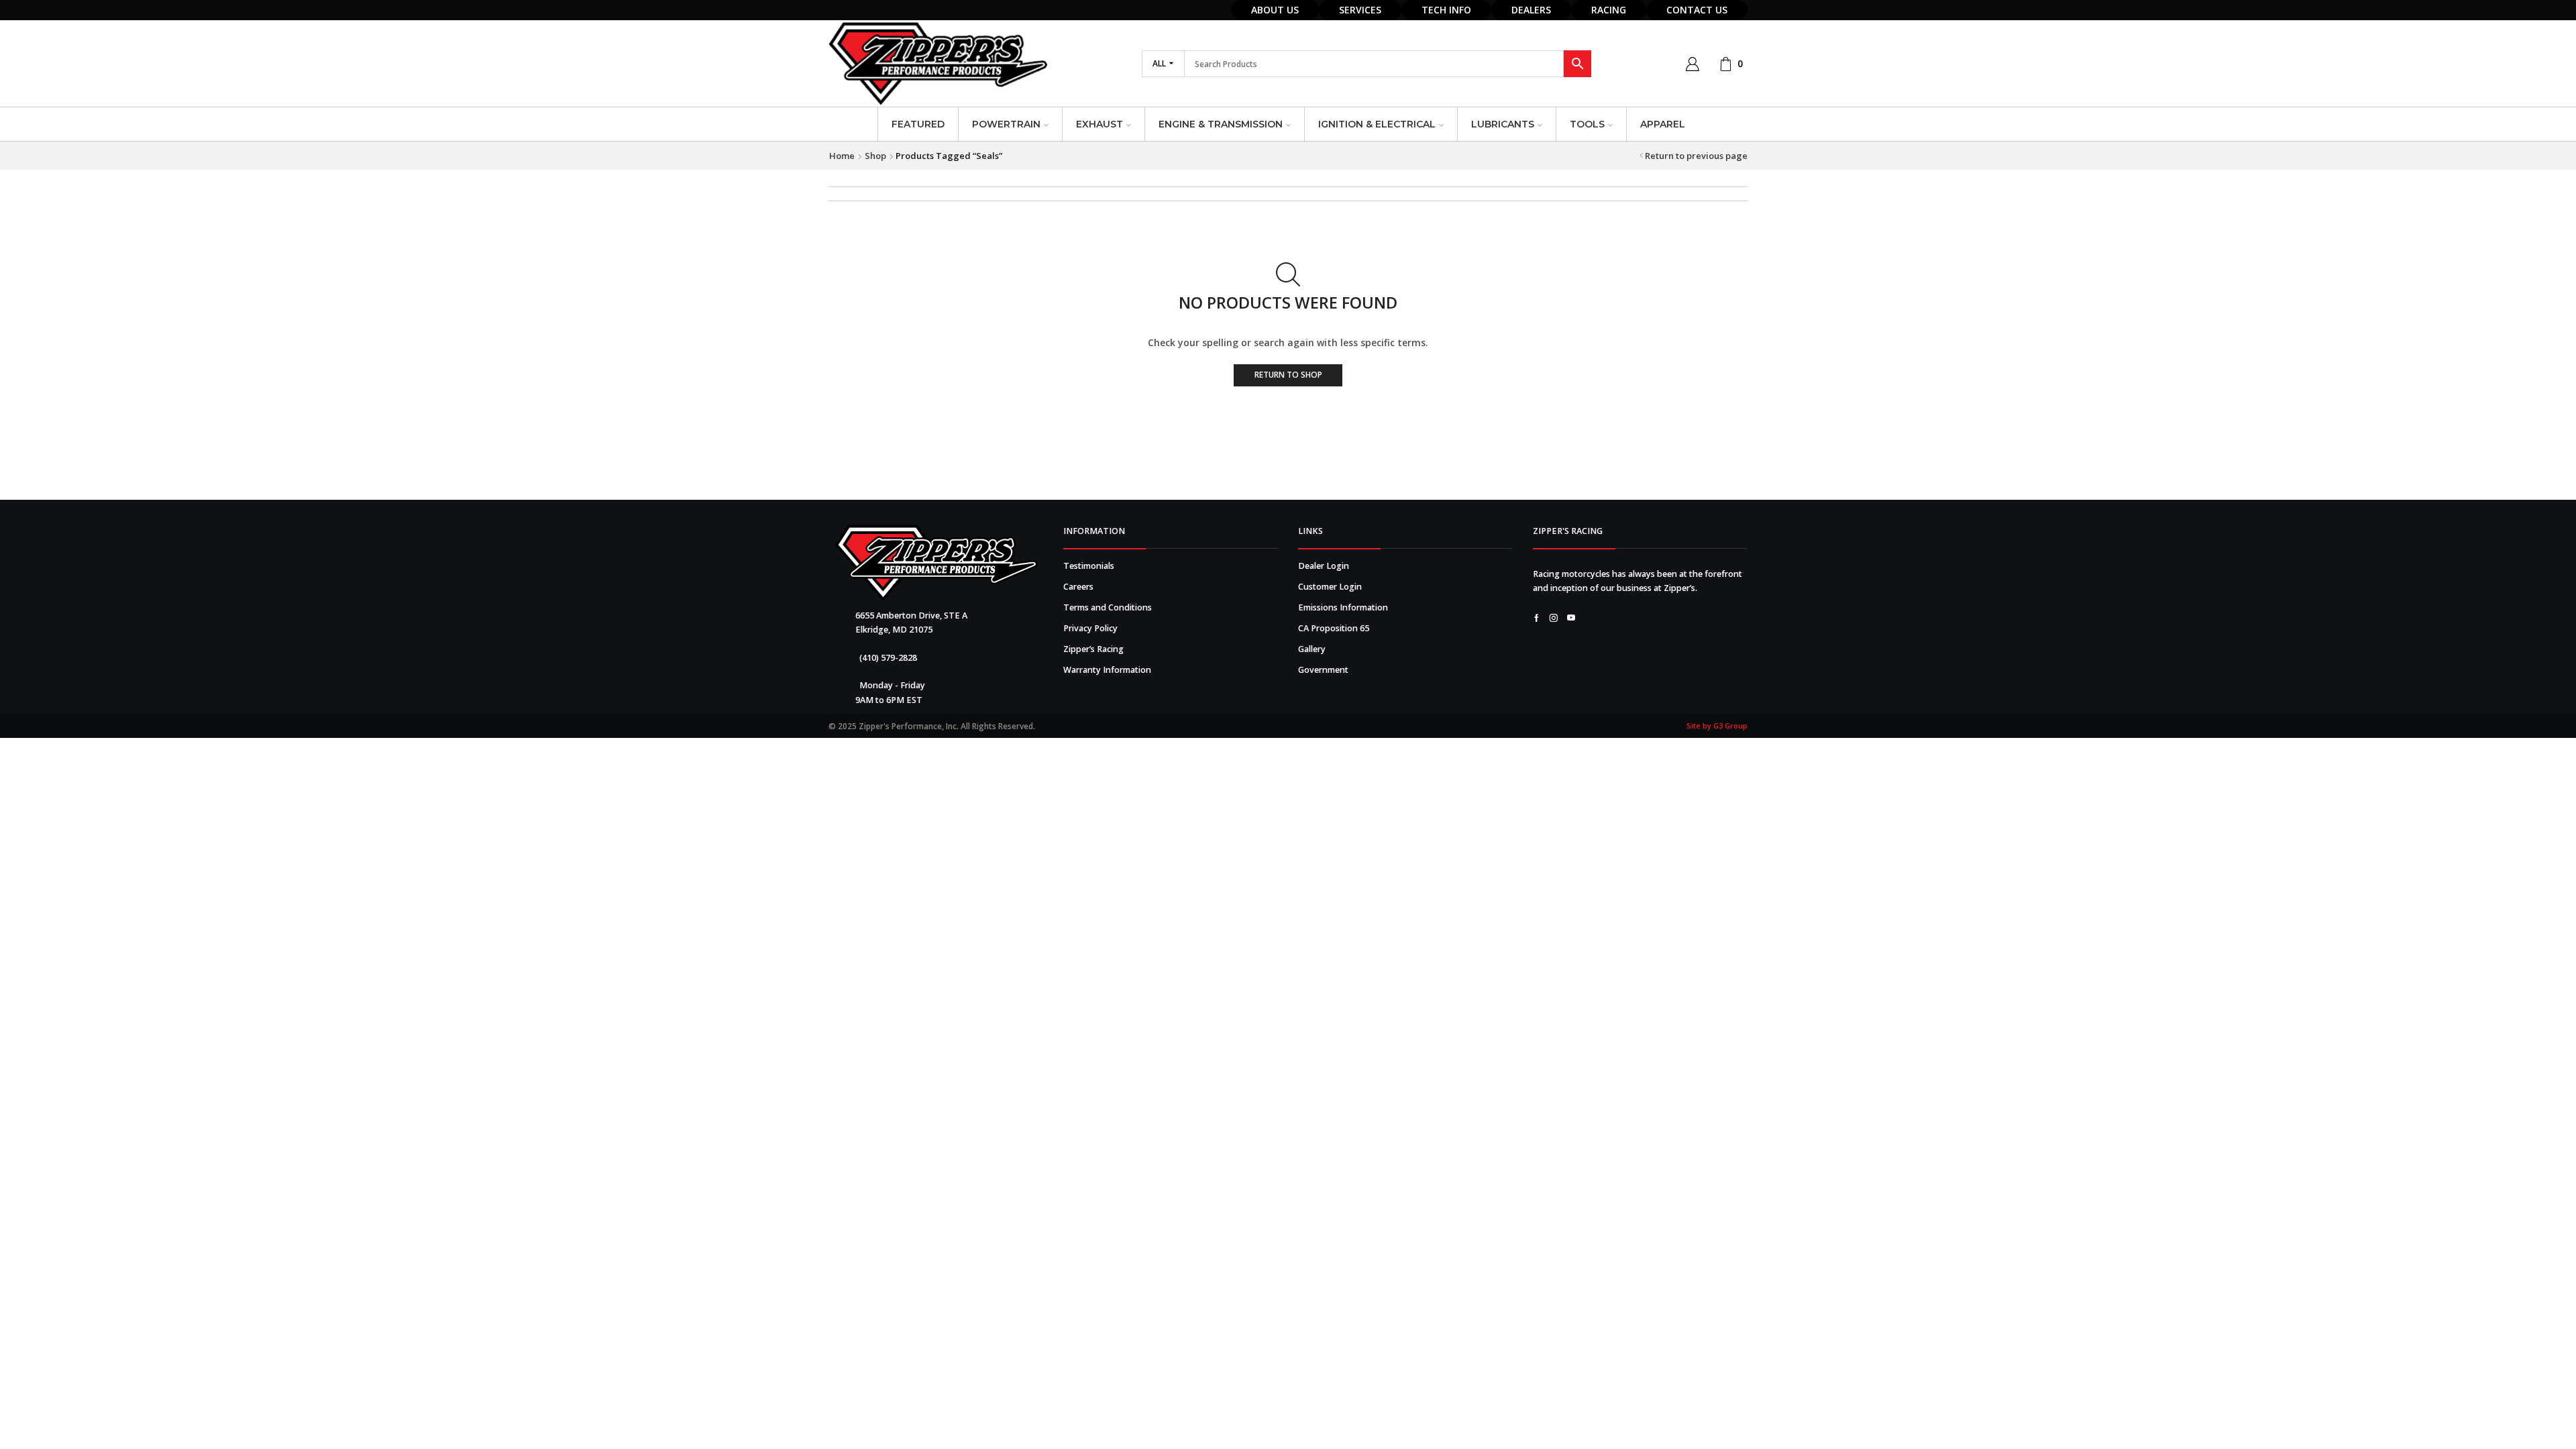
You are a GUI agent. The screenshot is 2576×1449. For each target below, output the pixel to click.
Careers (1078, 587)
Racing (1609, 10)
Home (842, 156)
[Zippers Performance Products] (936, 563)
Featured (918, 124)
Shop (875, 156)
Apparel (1663, 124)
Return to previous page (1696, 156)
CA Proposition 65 (1334, 628)
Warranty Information (1107, 670)
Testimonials (1089, 566)
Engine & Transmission (1221, 124)
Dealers (1531, 10)
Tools (1587, 124)
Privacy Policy (1090, 628)
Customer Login (1330, 587)
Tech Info (1446, 10)
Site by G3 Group (1717, 726)
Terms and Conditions (1108, 607)
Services (1360, 10)
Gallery (1312, 649)
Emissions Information (1343, 607)
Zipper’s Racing (1093, 649)
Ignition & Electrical (1377, 124)
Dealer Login (1324, 566)
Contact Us (1697, 10)
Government (1323, 670)
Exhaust (1099, 124)
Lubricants (1503, 124)
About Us (1275, 10)
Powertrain (1006, 124)
